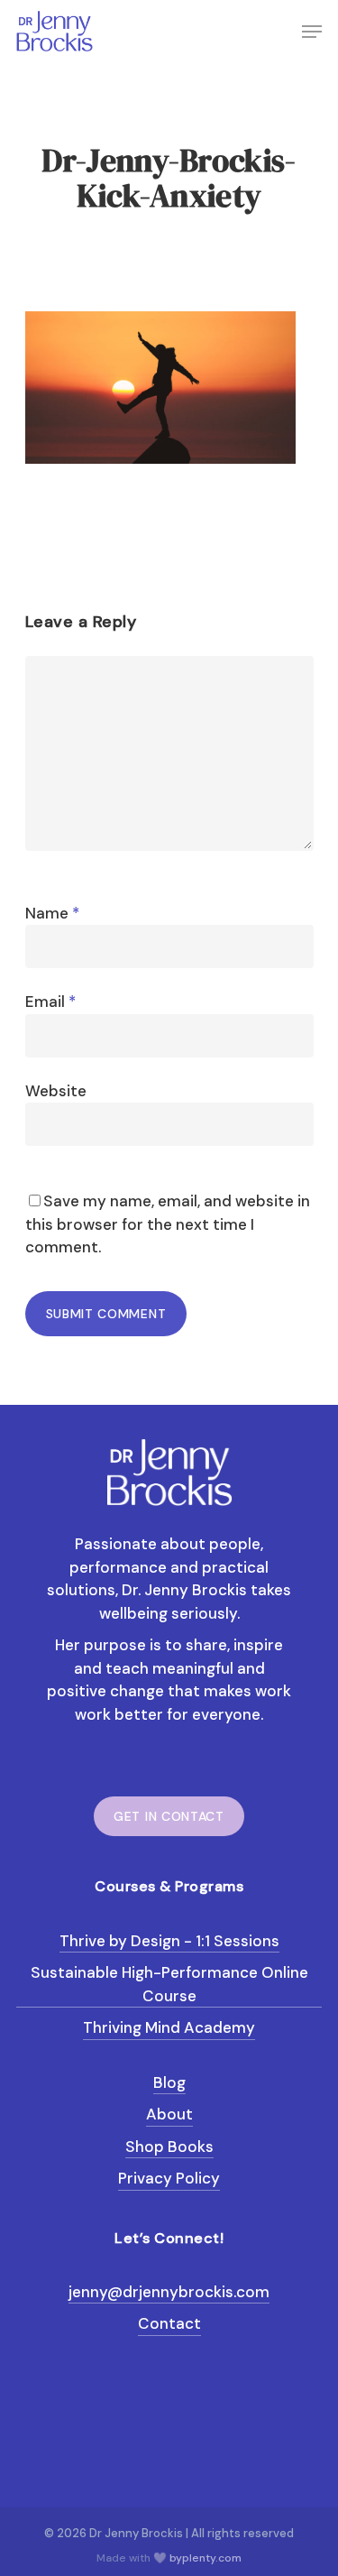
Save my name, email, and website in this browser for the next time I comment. (168, 1224)
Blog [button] (169, 2082)
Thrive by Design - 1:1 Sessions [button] (169, 1941)
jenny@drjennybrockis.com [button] (169, 2292)
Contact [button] (169, 2323)
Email (50, 1002)
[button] (312, 32)
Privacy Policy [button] (169, 2178)
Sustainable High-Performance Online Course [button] (169, 1984)
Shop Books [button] (169, 2147)
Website (56, 1091)
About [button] (169, 2114)
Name (52, 913)
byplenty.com (206, 2558)
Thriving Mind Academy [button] (169, 2027)
